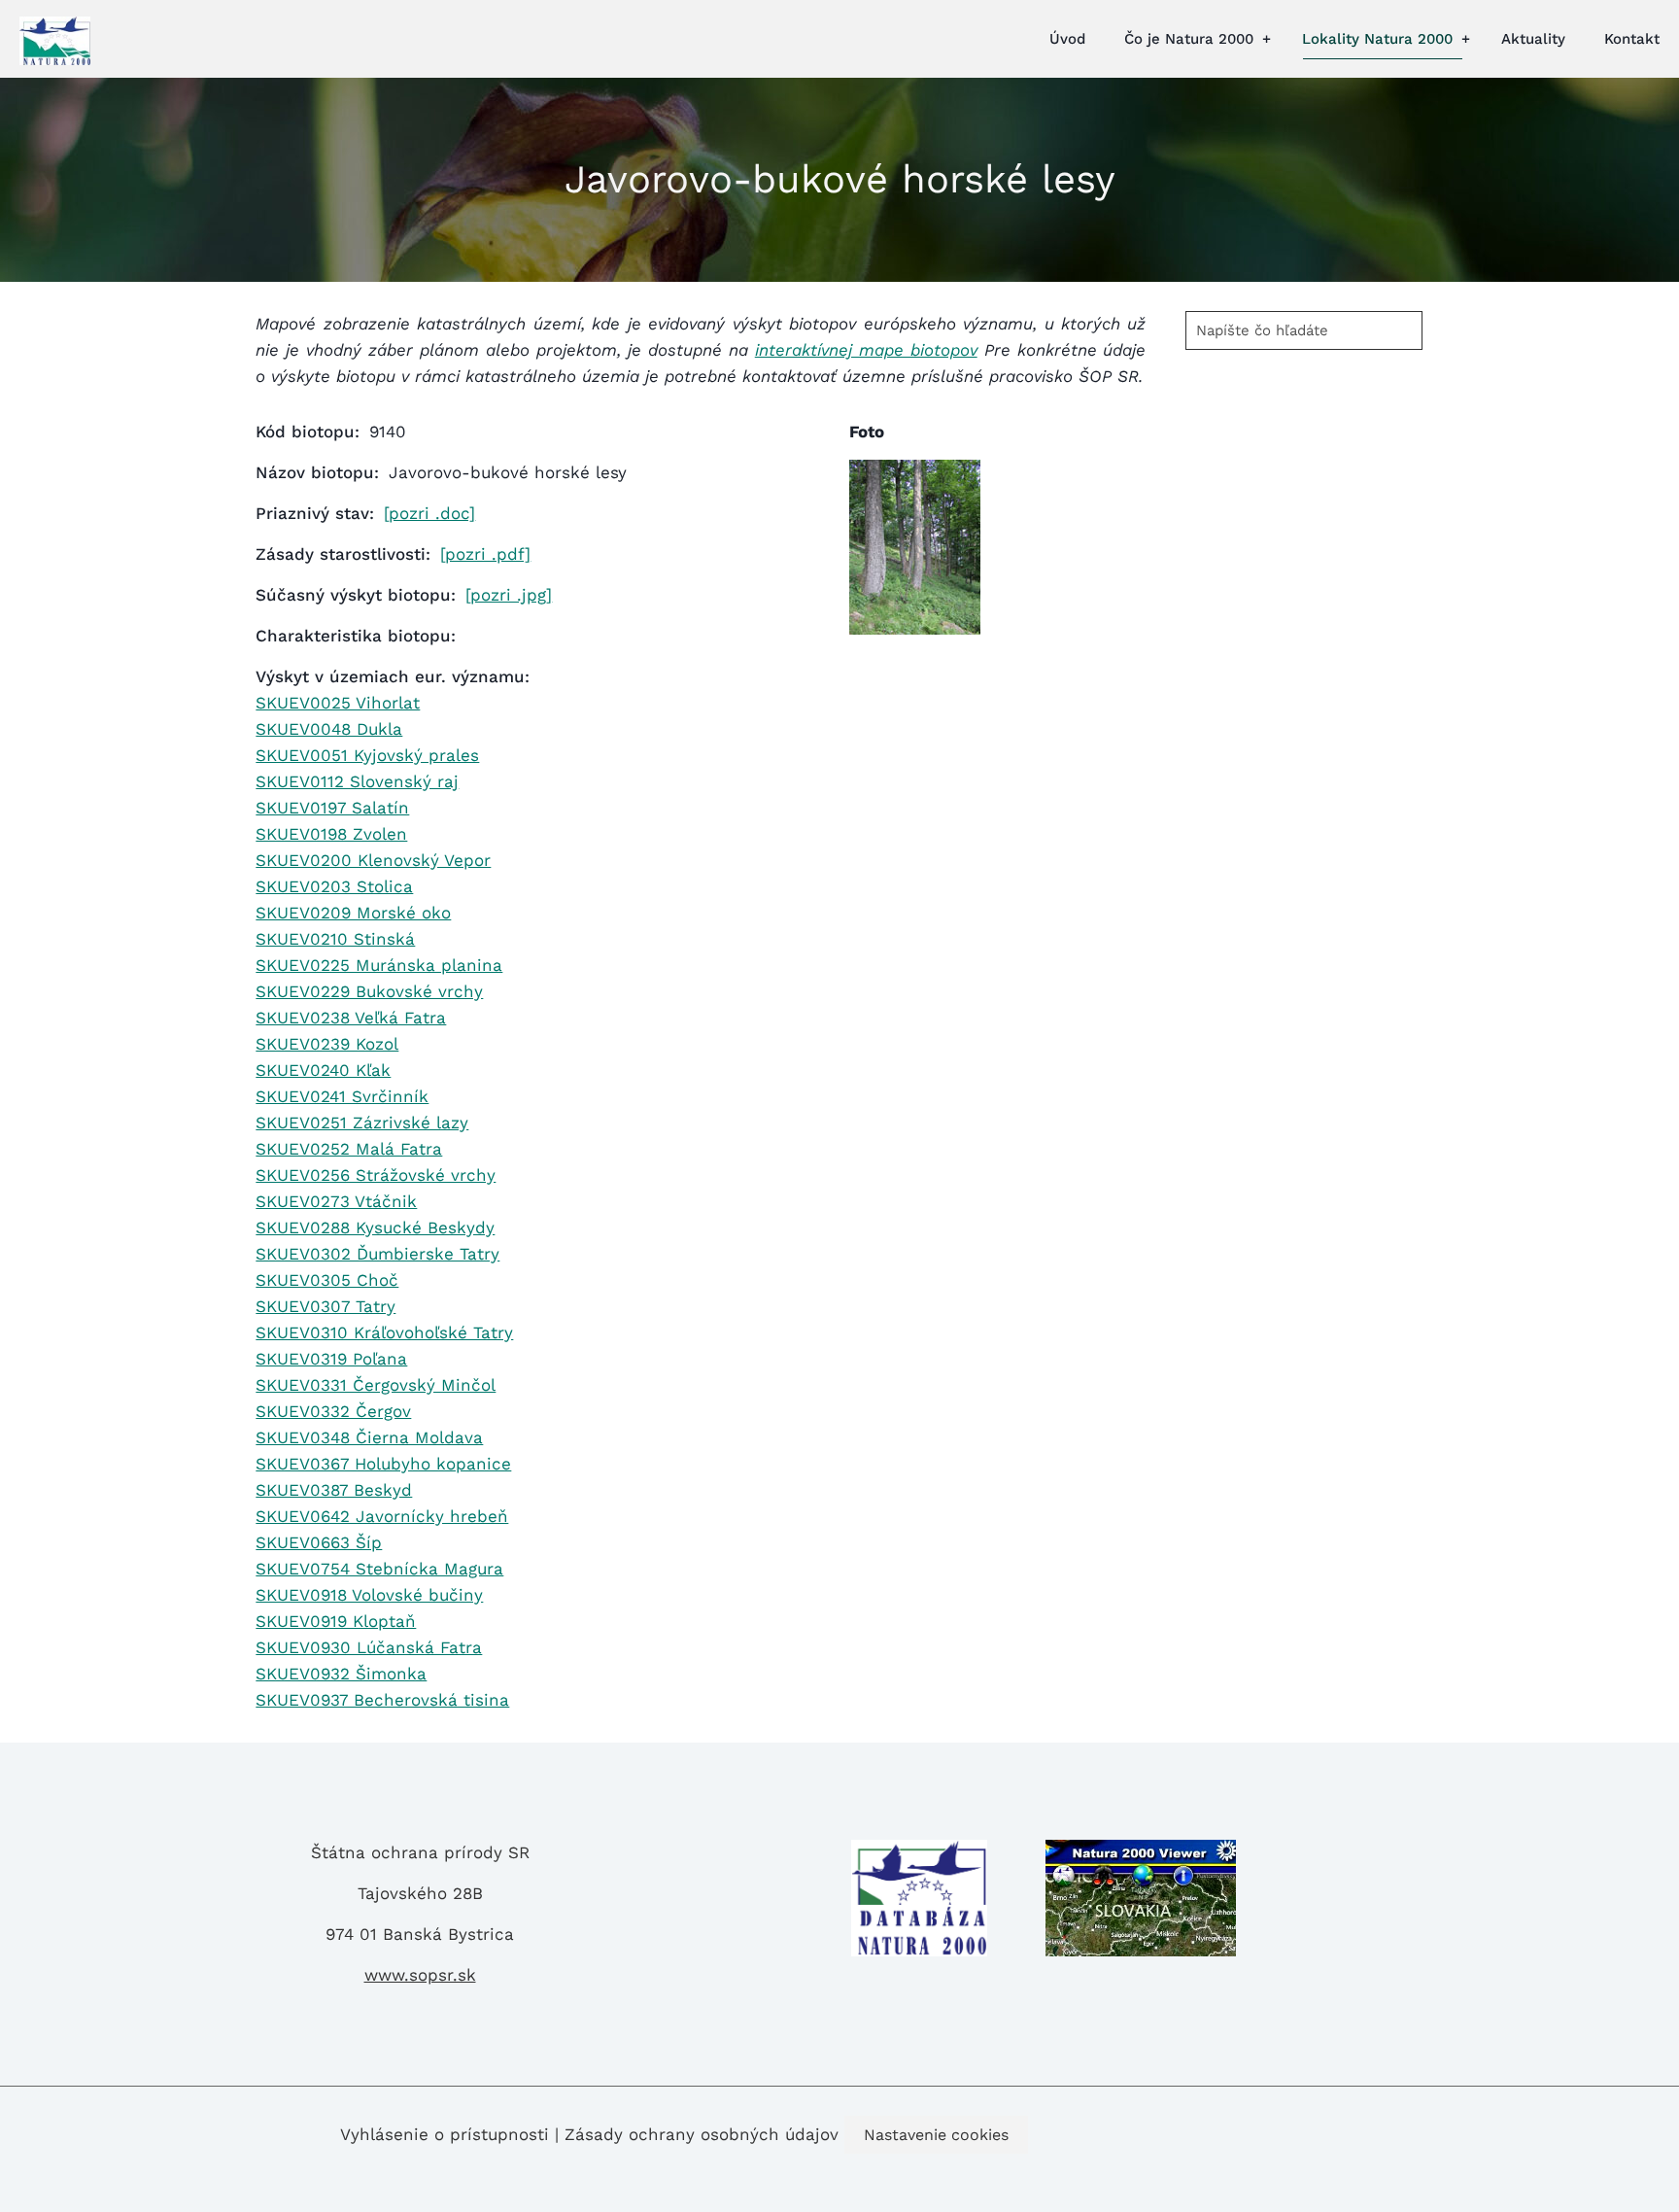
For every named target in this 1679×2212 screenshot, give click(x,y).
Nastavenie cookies (936, 2135)
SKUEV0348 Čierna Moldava (369, 1437)
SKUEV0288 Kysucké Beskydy (375, 1227)
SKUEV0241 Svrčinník (342, 1096)
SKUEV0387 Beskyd (334, 1490)
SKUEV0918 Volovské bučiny (369, 1595)
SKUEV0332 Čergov (333, 1411)
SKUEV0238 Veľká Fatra (351, 1018)
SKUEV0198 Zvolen (331, 834)
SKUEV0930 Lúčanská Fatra (369, 1647)
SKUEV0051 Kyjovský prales (367, 755)
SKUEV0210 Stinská (335, 939)
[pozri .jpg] (509, 595)
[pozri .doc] (429, 513)
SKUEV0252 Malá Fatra (349, 1149)
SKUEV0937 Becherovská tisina (382, 1700)
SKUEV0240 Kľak (323, 1070)
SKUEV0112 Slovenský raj (357, 781)
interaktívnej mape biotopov (866, 350)
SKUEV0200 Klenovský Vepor (373, 860)
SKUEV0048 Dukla (329, 729)
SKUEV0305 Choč (327, 1280)
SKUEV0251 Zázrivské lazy (362, 1123)
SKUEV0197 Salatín (332, 808)
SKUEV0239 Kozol (327, 1044)
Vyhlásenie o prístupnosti (445, 2134)
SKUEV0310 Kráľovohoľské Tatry (384, 1332)
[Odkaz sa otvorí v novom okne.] (915, 629)
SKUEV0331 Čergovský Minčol (376, 1385)
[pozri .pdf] (485, 554)
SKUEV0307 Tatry (326, 1306)
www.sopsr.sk (420, 1975)
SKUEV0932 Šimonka (341, 1674)
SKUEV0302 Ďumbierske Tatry (377, 1254)
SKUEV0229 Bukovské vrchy (369, 991)
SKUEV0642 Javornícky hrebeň (382, 1516)
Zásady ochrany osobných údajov (702, 2134)
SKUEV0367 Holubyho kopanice (383, 1464)
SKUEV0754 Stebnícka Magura (379, 1569)
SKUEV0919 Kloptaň (336, 1621)
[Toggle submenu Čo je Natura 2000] (1266, 39)
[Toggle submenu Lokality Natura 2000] (1465, 39)
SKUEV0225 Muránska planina (379, 965)
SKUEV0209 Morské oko (353, 913)
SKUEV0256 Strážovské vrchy (376, 1175)
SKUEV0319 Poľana (331, 1359)
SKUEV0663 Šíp (319, 1542)
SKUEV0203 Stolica (334, 886)
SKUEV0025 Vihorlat (338, 703)
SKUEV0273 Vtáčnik (336, 1201)
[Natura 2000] (55, 39)
